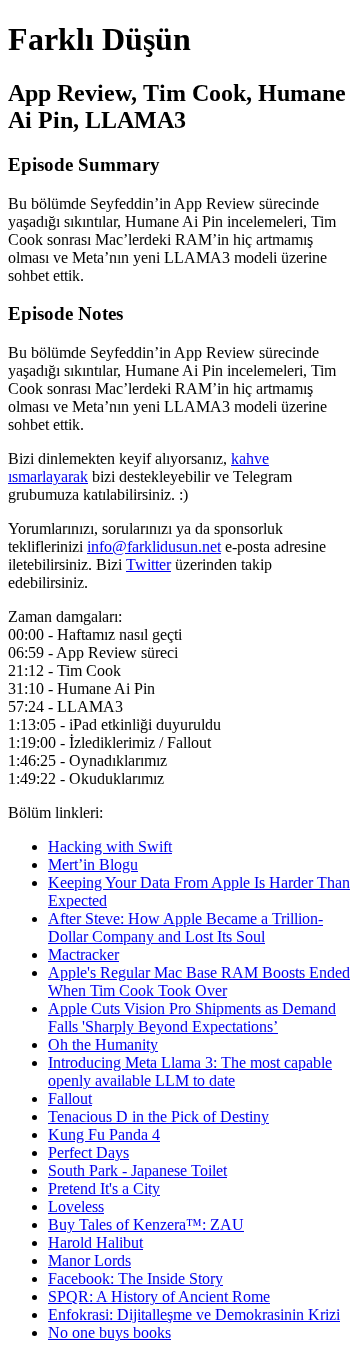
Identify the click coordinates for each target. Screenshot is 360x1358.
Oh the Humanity (103, 1044)
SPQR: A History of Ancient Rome (159, 1296)
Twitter (148, 564)
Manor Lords (89, 1260)
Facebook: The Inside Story (135, 1278)
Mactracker (83, 954)
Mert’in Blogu (93, 864)
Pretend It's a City (104, 1188)
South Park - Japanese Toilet (137, 1170)
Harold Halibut (95, 1242)
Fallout (70, 1098)
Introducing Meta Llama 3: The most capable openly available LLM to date (190, 1071)
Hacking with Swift (110, 846)
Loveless (76, 1206)
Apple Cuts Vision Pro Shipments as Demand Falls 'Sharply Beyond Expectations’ (192, 1017)
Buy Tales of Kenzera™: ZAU (146, 1224)
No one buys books (109, 1332)
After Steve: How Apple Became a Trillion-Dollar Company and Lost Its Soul (185, 927)
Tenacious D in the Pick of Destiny (158, 1116)
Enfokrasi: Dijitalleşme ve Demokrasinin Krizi (194, 1314)
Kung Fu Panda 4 (104, 1134)
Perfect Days (88, 1152)
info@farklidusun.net (154, 546)
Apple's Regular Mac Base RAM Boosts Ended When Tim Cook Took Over (199, 981)
